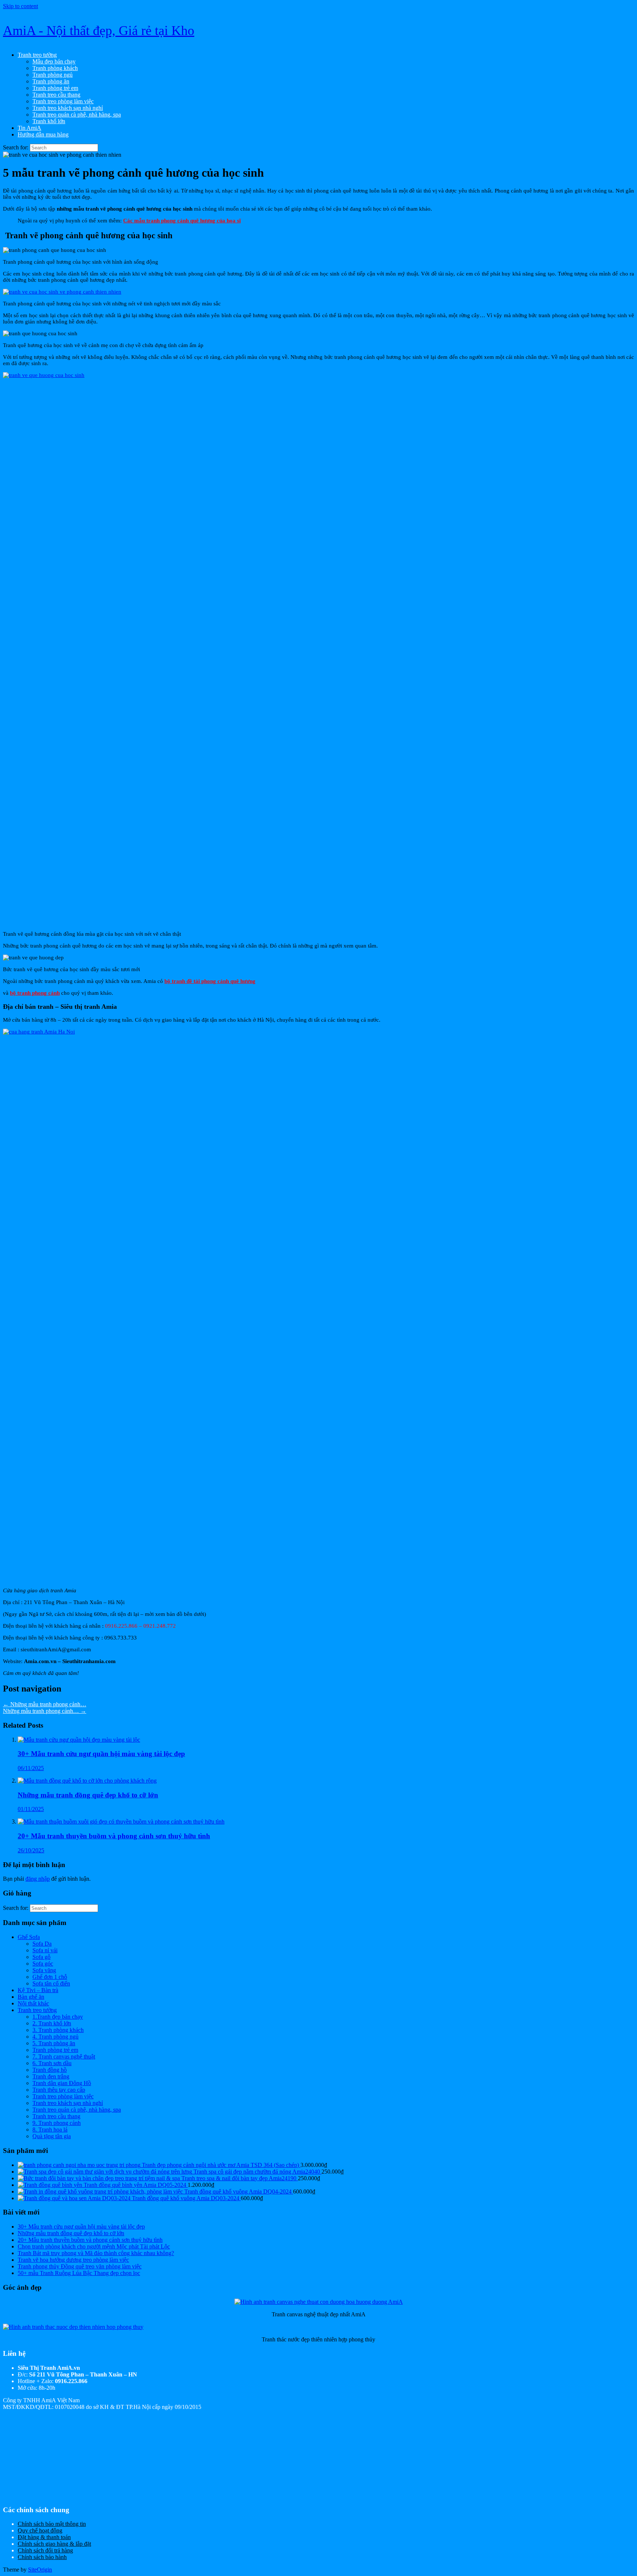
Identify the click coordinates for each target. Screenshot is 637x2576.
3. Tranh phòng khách (58, 2030)
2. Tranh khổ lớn (52, 2023)
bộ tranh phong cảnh (35, 993)
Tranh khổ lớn (49, 121)
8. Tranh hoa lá (50, 2130)
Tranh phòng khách (55, 68)
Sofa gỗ (41, 1957)
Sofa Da (42, 1944)
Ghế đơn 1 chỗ (50, 1977)
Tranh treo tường (37, 55)
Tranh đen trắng (51, 2076)
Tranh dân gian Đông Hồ (62, 2083)
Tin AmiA (29, 128)
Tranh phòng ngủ (53, 75)
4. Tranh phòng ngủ (55, 2037)
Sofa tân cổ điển (51, 1983)
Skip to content (20, 6)
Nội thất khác (33, 2003)
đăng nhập (38, 1879)
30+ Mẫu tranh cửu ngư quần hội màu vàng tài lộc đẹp (81, 2227)
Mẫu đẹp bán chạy (54, 61)
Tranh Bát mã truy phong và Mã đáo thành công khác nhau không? (96, 2253)
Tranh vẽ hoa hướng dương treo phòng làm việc (73, 2260)
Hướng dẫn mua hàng (43, 134)
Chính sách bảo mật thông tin (52, 2524)
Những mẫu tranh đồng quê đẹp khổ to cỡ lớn (71, 2233)
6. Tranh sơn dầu (52, 2063)
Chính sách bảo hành (42, 2557)
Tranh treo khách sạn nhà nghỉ (68, 108)
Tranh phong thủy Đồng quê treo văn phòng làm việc (80, 2266)
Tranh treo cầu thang (56, 95)
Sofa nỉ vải (45, 1950)
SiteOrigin (40, 2570)
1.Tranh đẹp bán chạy (58, 2017)
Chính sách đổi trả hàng (45, 2550)
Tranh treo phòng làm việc (63, 101)
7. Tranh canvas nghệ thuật (64, 2056)
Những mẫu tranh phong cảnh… (45, 1704)
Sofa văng (44, 1970)
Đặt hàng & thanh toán (44, 2537)
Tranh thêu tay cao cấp (59, 2090)
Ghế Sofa (29, 1937)
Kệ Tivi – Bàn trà (38, 1990)
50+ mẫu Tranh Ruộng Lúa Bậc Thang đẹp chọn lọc (79, 2273)
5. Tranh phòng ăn (54, 2043)
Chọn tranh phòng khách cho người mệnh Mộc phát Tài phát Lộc (94, 2246)
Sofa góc (43, 1964)
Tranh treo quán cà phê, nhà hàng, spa (77, 115)
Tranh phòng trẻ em (55, 88)
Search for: (16, 147)
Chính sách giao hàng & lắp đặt (54, 2544)
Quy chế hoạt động (40, 2530)
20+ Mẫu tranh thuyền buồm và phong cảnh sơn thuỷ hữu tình (90, 2240)
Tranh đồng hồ (50, 2070)
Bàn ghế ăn (31, 1997)
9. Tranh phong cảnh (57, 2123)
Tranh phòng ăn (51, 81)
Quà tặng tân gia (52, 2136)
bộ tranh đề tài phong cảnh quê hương (210, 981)
